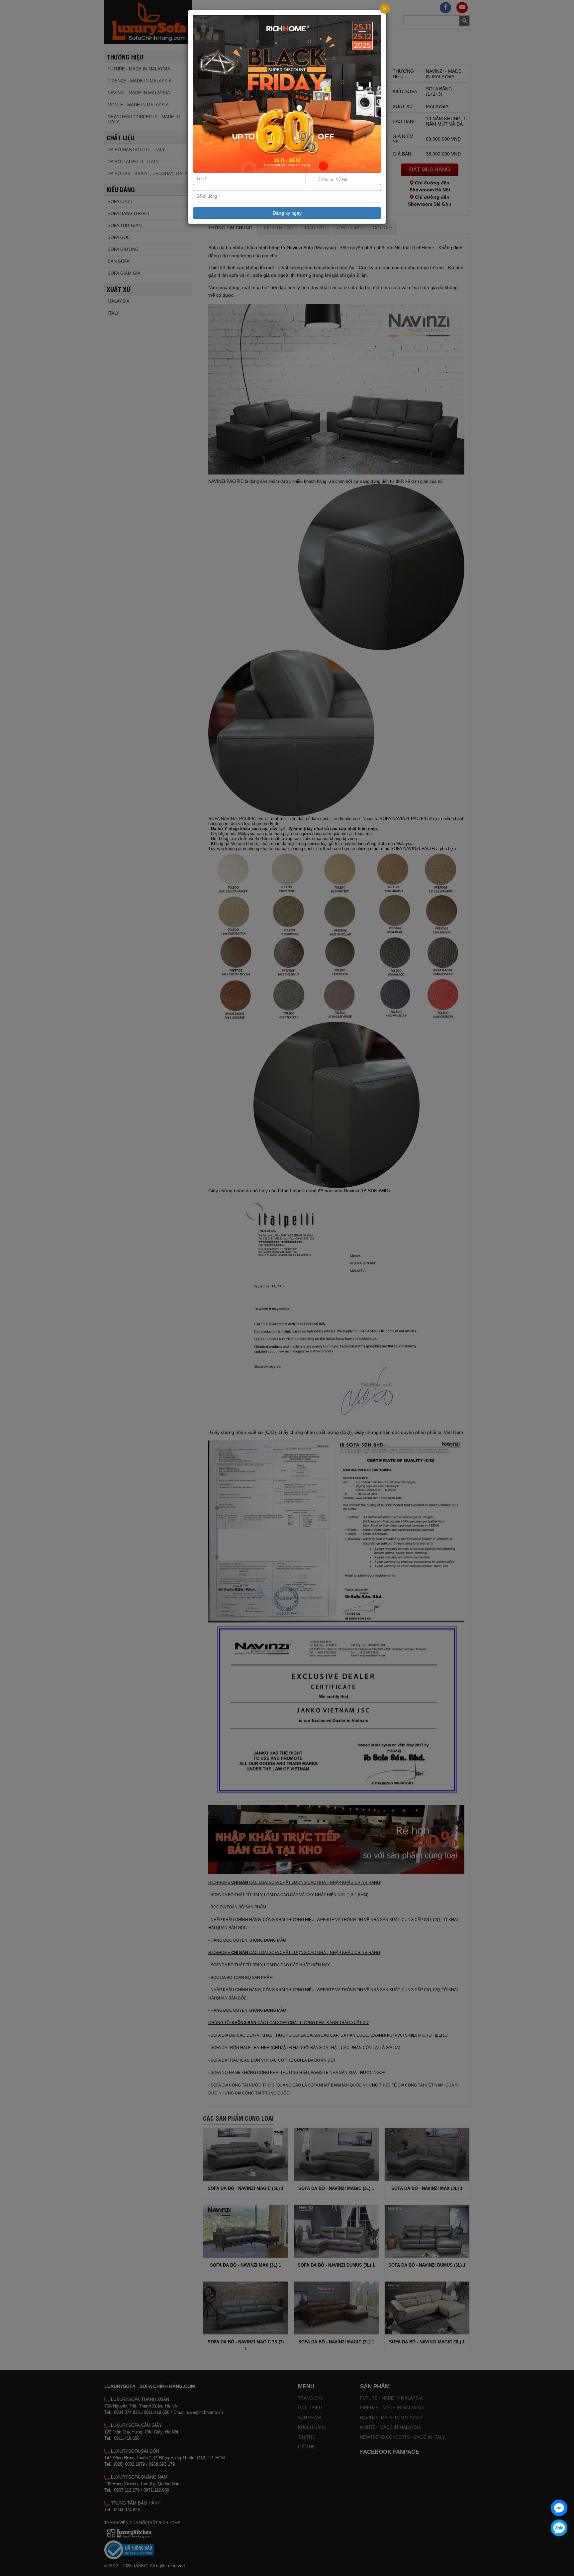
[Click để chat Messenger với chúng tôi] (559, 2508)
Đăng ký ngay (287, 213)
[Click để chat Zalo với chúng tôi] (559, 2528)
